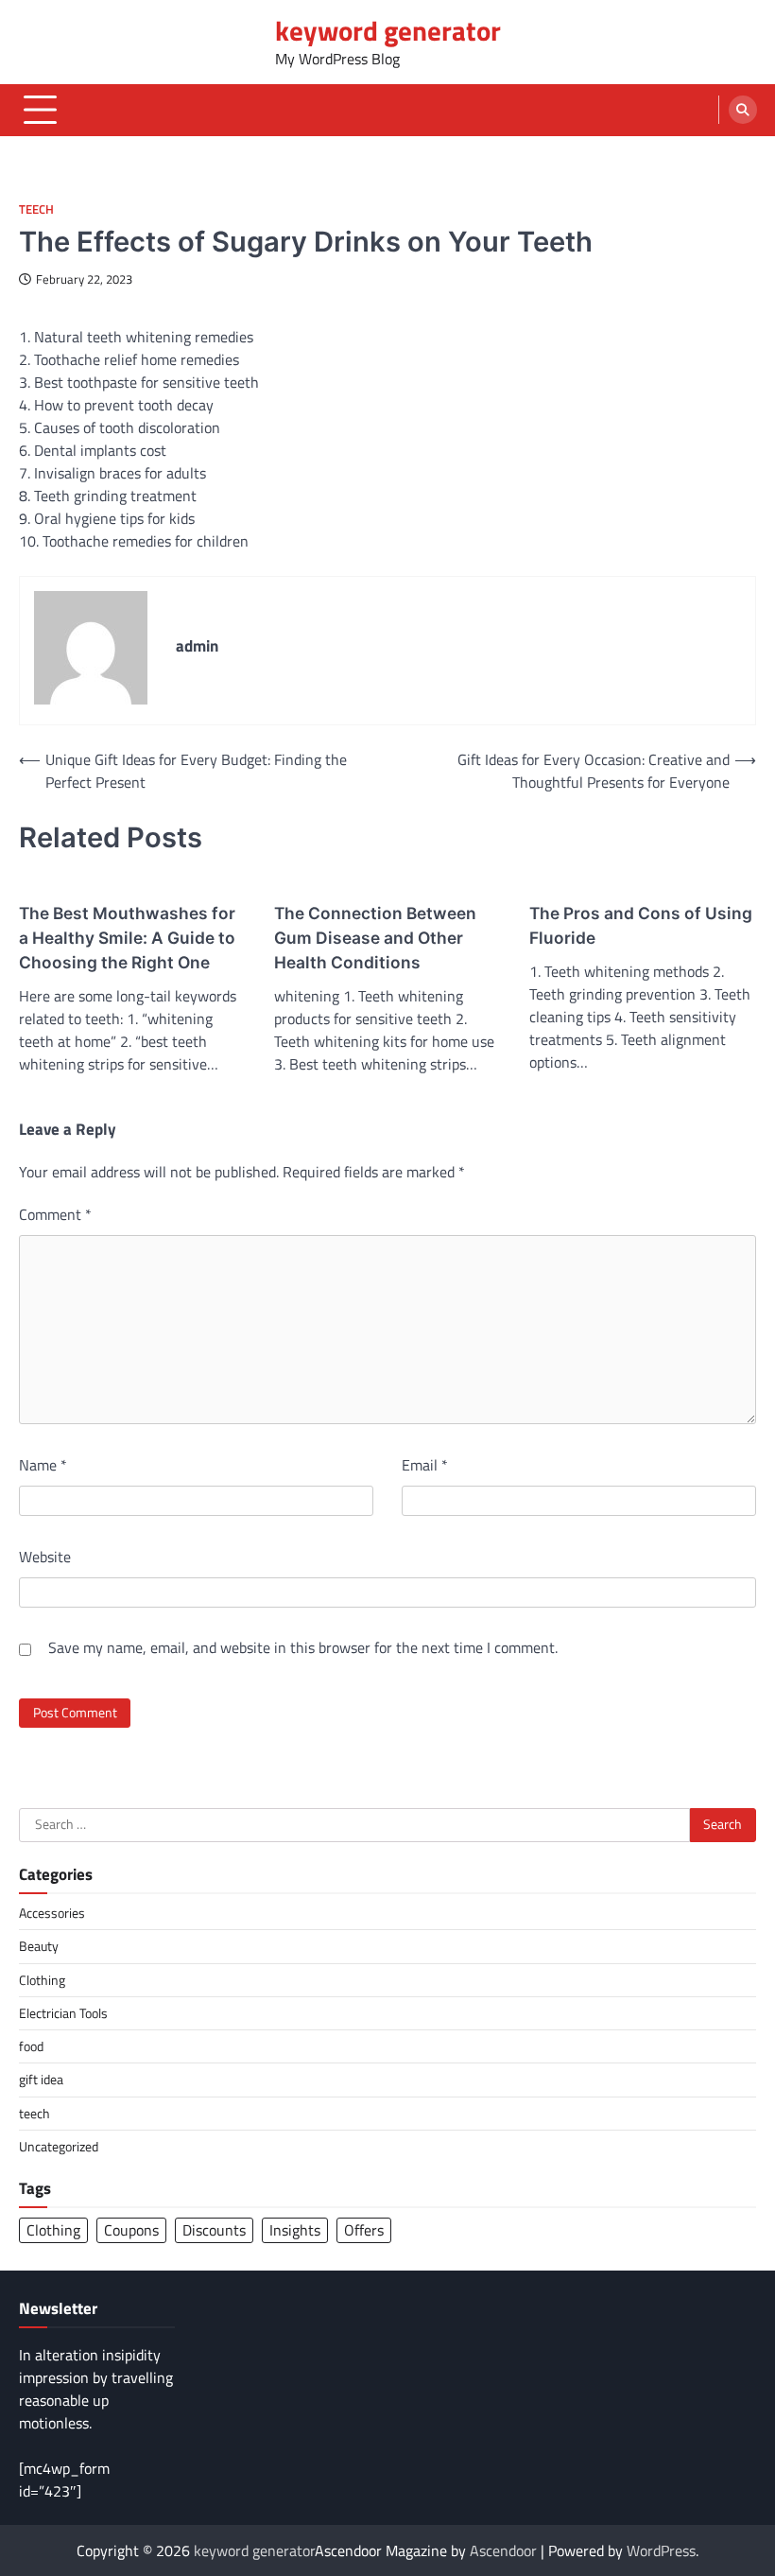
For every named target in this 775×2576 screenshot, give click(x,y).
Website (45, 1557)
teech (36, 209)
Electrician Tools (63, 2013)
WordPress (661, 2550)
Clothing (42, 1980)
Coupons (131, 2230)
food (31, 2046)
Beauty (39, 1946)
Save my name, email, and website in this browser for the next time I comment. (303, 1647)
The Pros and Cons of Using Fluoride (641, 925)
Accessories (52, 1913)
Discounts (214, 2230)
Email (425, 1465)
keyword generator (388, 30)
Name (43, 1465)
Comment (55, 1214)
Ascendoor (503, 2550)
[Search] (743, 110)
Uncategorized (59, 2147)
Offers (364, 2230)
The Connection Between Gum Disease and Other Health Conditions (375, 938)
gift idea (41, 2080)
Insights (295, 2230)
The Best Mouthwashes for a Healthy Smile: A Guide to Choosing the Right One (127, 938)
